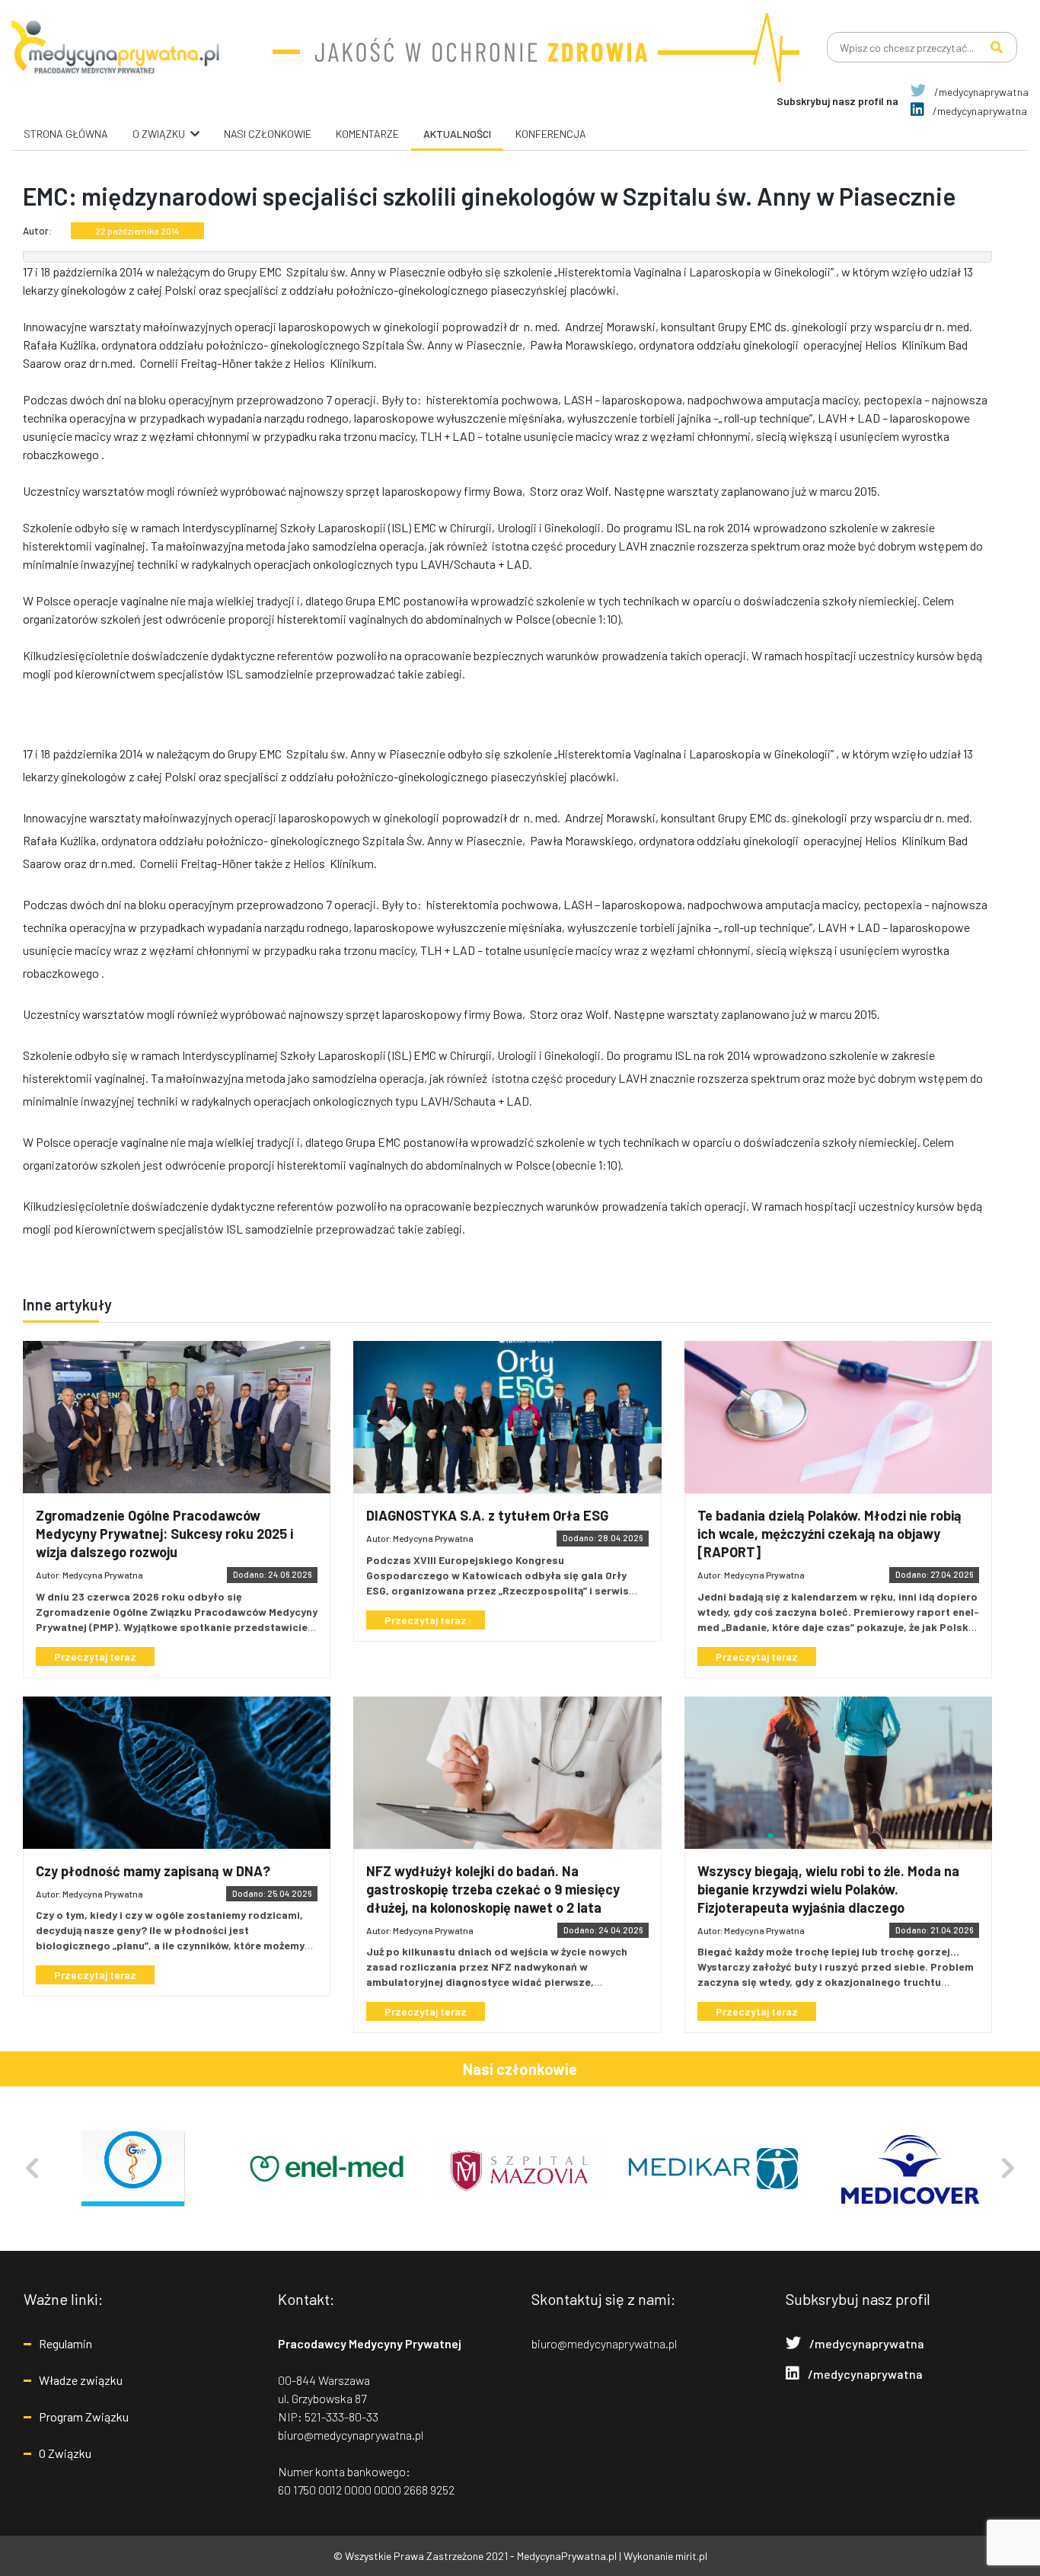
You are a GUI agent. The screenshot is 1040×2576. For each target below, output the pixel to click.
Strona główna (66, 134)
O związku (159, 134)
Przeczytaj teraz (95, 1657)
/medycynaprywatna (980, 92)
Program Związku (84, 2416)
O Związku (65, 2453)
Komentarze (367, 134)
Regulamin (65, 2343)
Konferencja (551, 134)
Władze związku (81, 2380)
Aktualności (457, 134)
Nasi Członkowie (268, 134)
